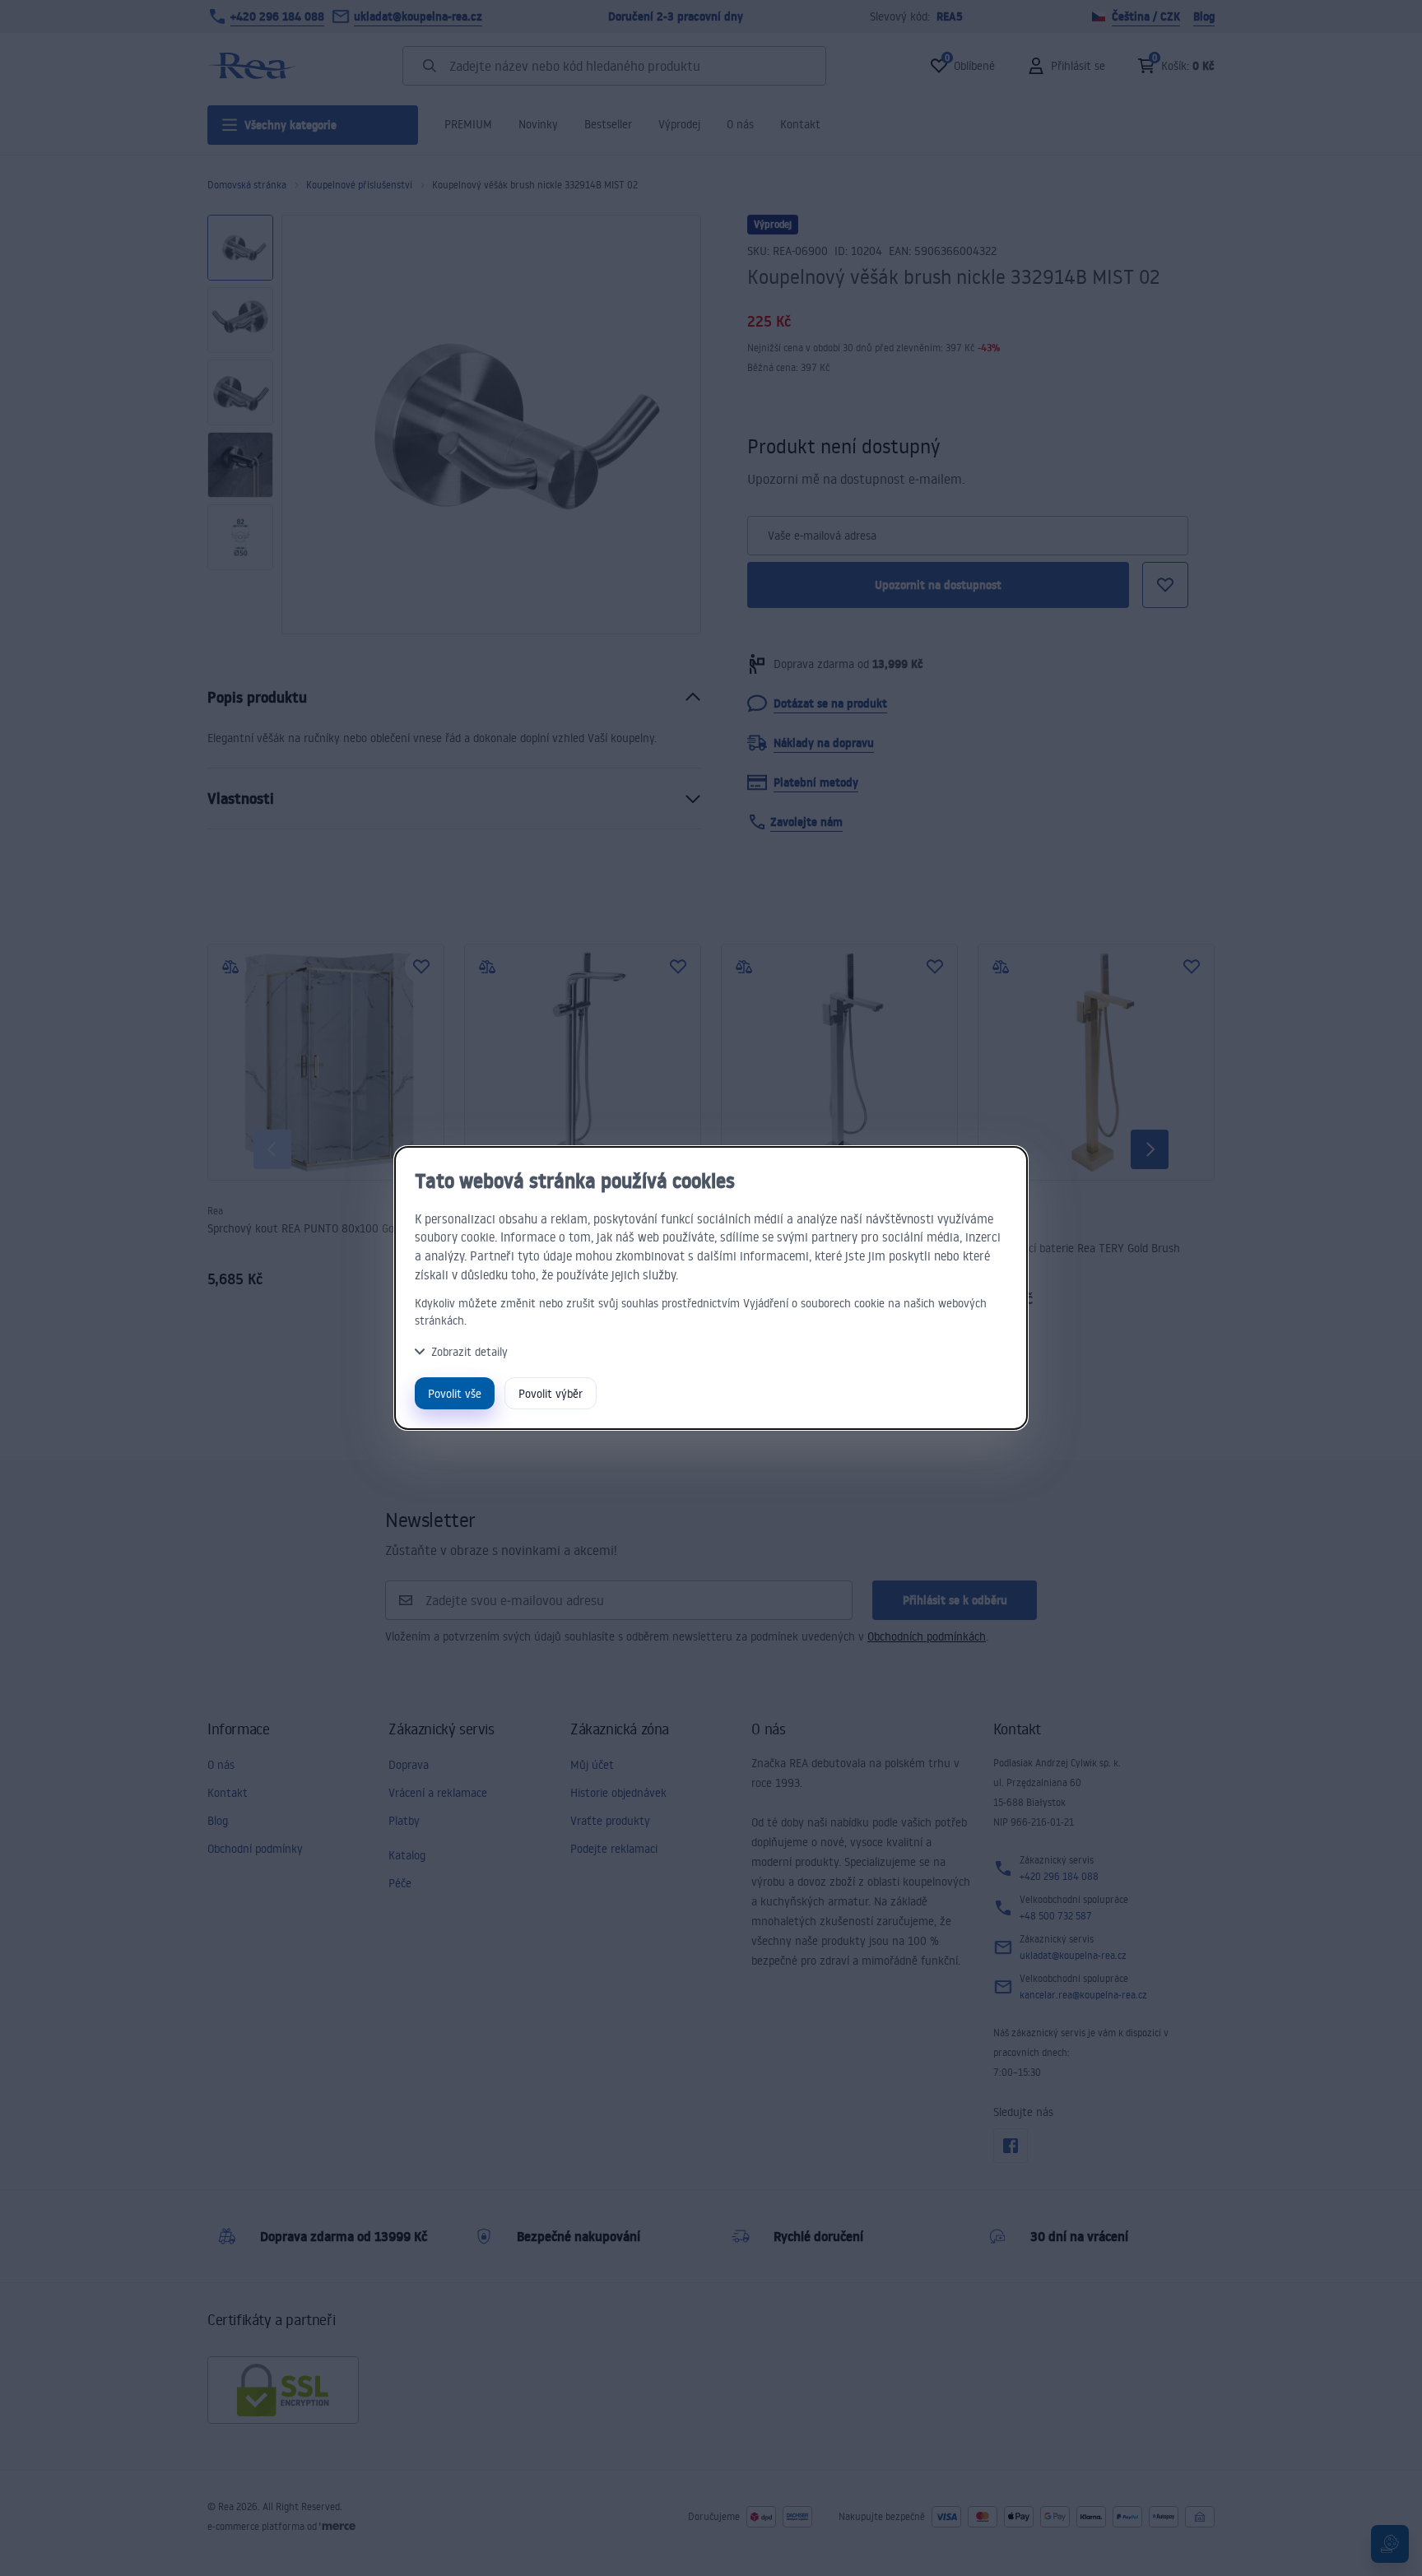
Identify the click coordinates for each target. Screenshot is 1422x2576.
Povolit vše (455, 1393)
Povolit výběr (551, 1393)
